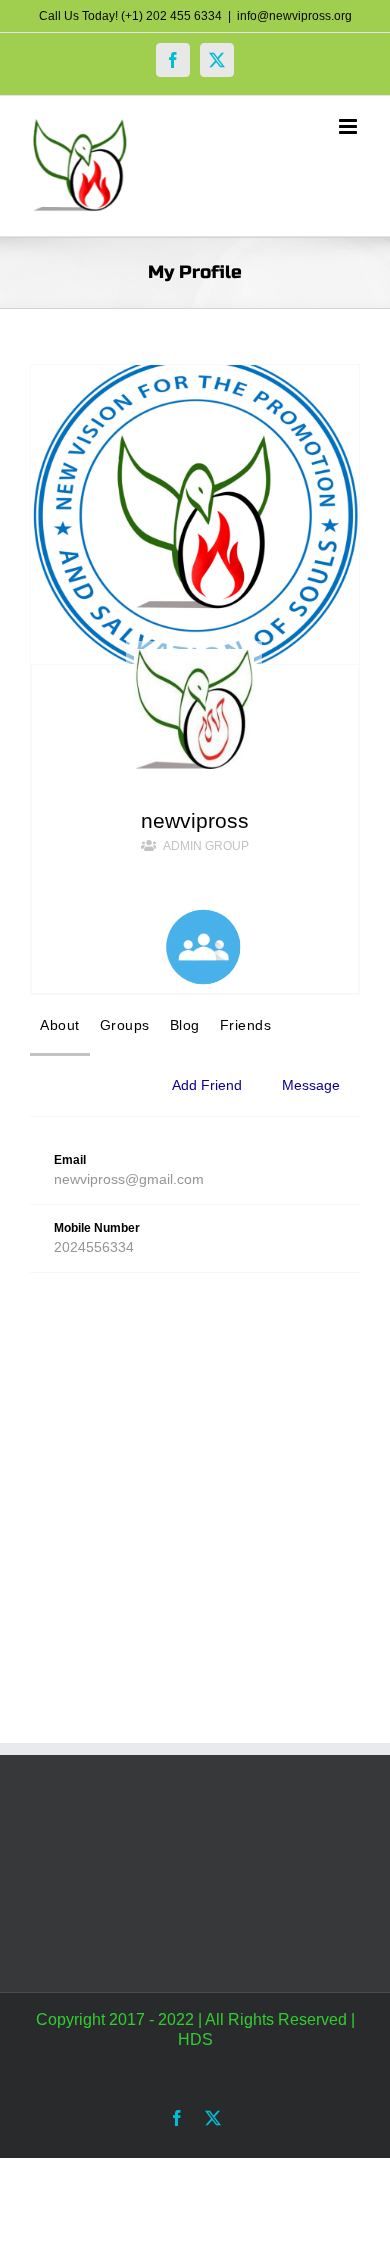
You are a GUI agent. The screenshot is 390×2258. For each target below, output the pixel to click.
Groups (125, 1025)
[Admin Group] (203, 947)
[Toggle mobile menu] (349, 126)
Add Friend (207, 1085)
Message (311, 1085)
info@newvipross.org (294, 16)
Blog (185, 1025)
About (60, 1025)
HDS (195, 2039)
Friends (246, 1025)
